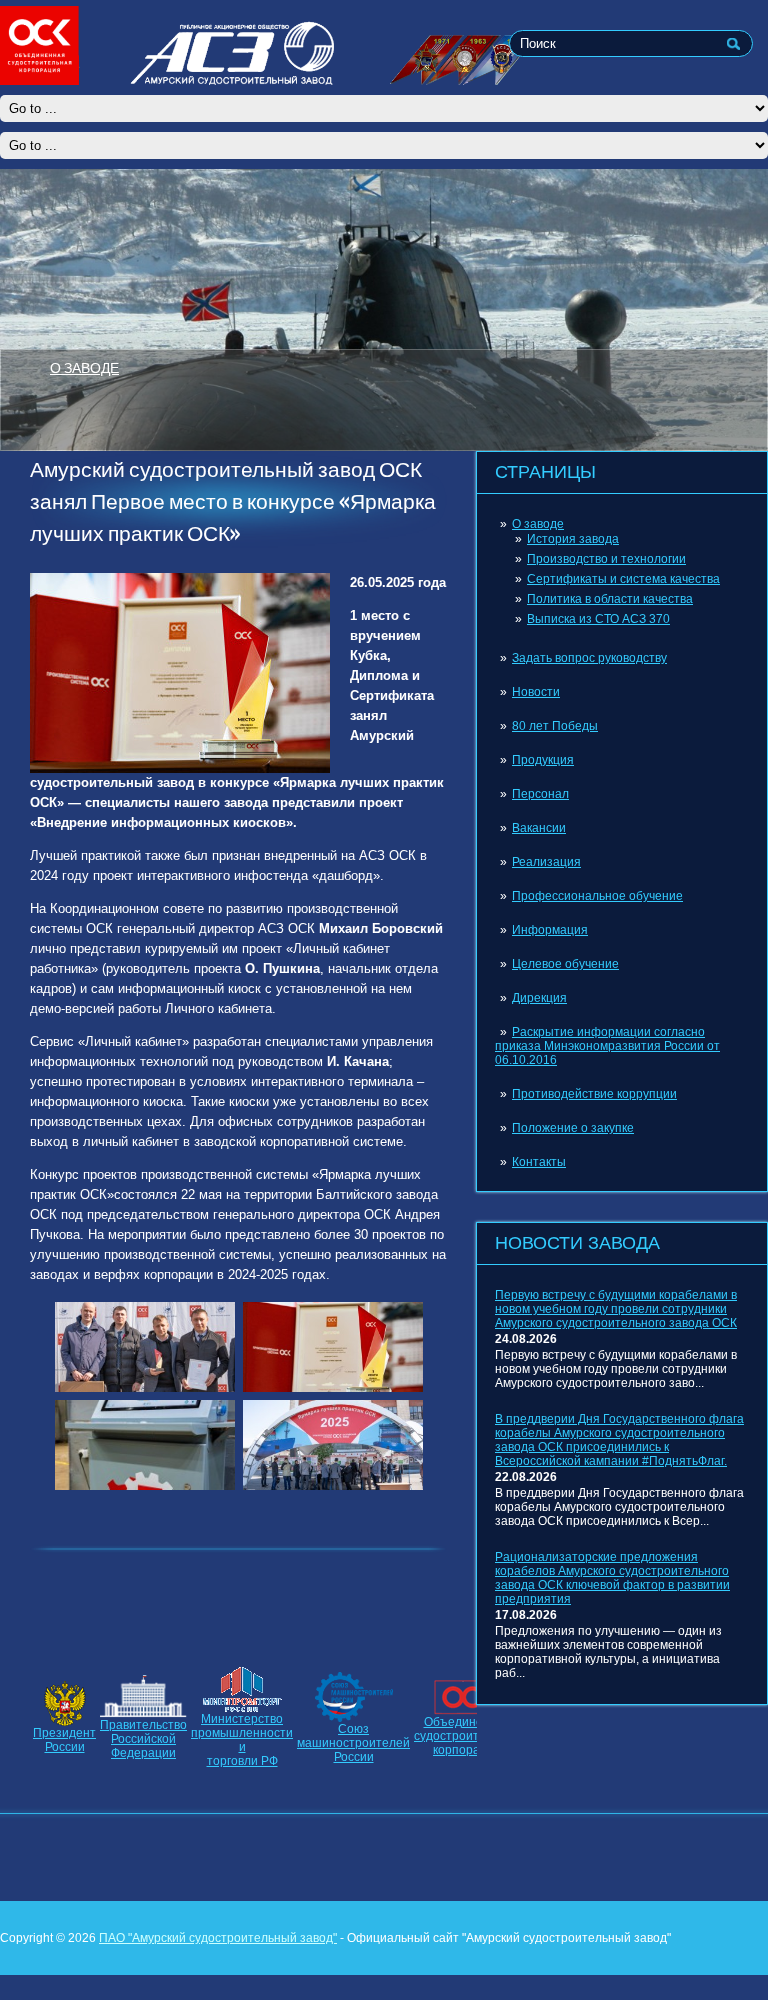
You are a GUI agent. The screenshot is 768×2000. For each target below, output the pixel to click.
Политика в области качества (610, 599)
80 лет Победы (555, 726)
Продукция (543, 760)
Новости (536, 692)
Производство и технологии (606, 559)
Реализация (546, 862)
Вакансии (539, 828)
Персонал (540, 794)
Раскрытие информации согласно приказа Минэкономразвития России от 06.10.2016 (607, 1046)
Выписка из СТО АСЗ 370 (598, 619)
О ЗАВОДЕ (84, 367)
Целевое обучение (565, 964)
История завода (573, 539)
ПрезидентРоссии (64, 1740)
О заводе (538, 524)
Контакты (539, 1162)
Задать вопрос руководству (589, 658)
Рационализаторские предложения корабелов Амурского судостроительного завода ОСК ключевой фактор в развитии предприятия (612, 1578)
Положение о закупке (573, 1128)
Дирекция (539, 998)
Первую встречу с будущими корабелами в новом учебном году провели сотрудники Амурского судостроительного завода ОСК (616, 1309)
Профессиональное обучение (597, 896)
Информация (550, 930)
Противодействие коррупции (594, 1094)
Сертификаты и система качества (623, 579)
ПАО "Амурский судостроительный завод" (218, 1938)
